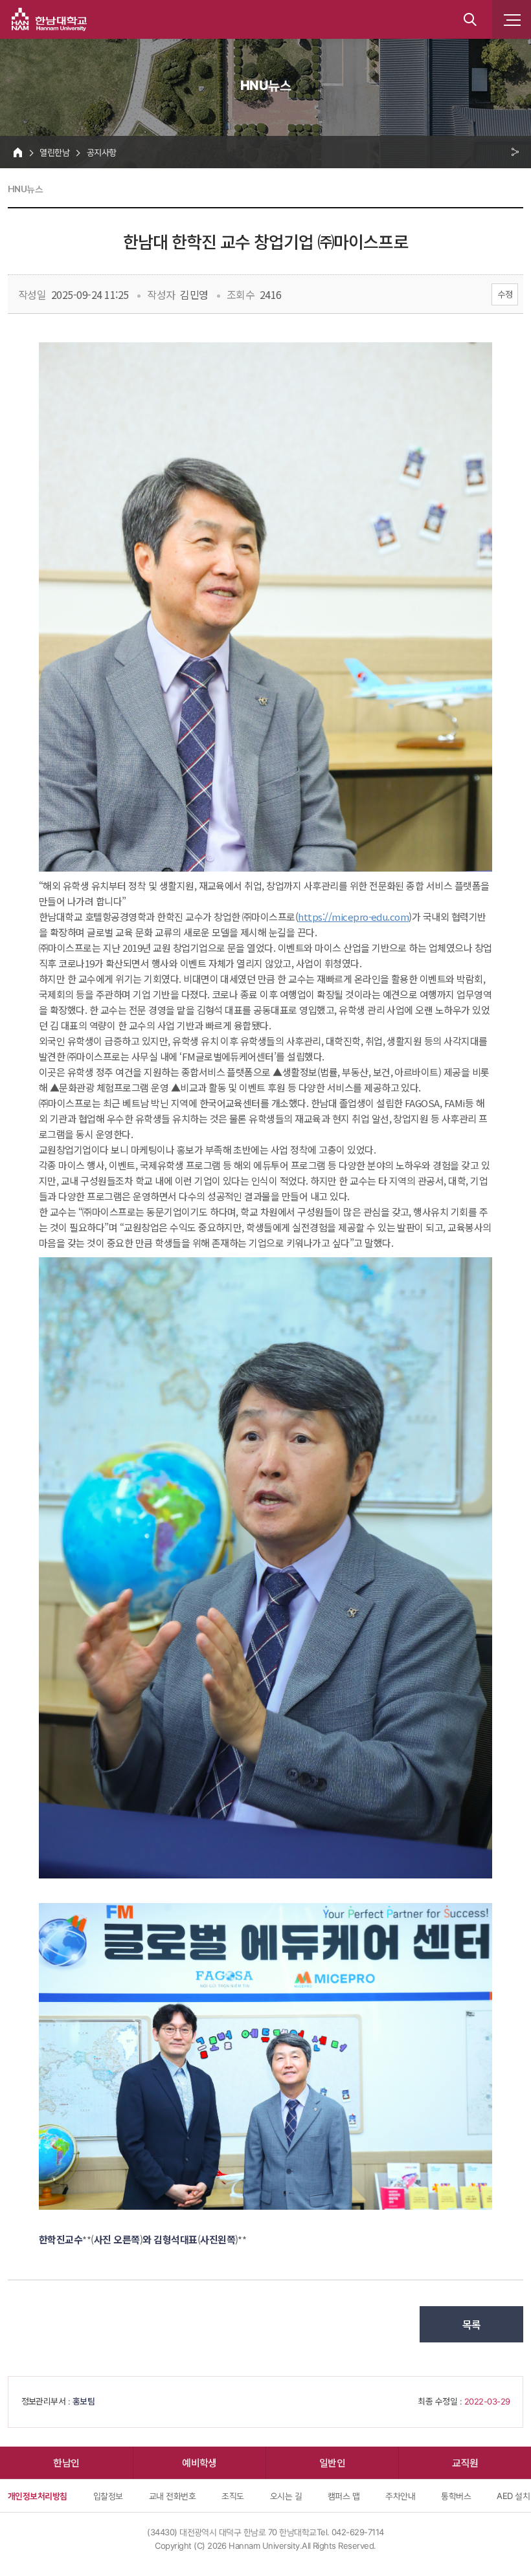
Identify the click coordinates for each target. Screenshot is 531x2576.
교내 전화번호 (172, 2496)
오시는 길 (286, 2496)
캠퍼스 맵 (344, 2496)
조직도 (232, 2496)
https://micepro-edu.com (353, 917)
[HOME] (18, 152)
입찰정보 (108, 2496)
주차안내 (400, 2496)
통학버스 (456, 2496)
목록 (472, 2324)
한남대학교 (49, 19)
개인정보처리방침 (38, 2496)
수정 (505, 294)
